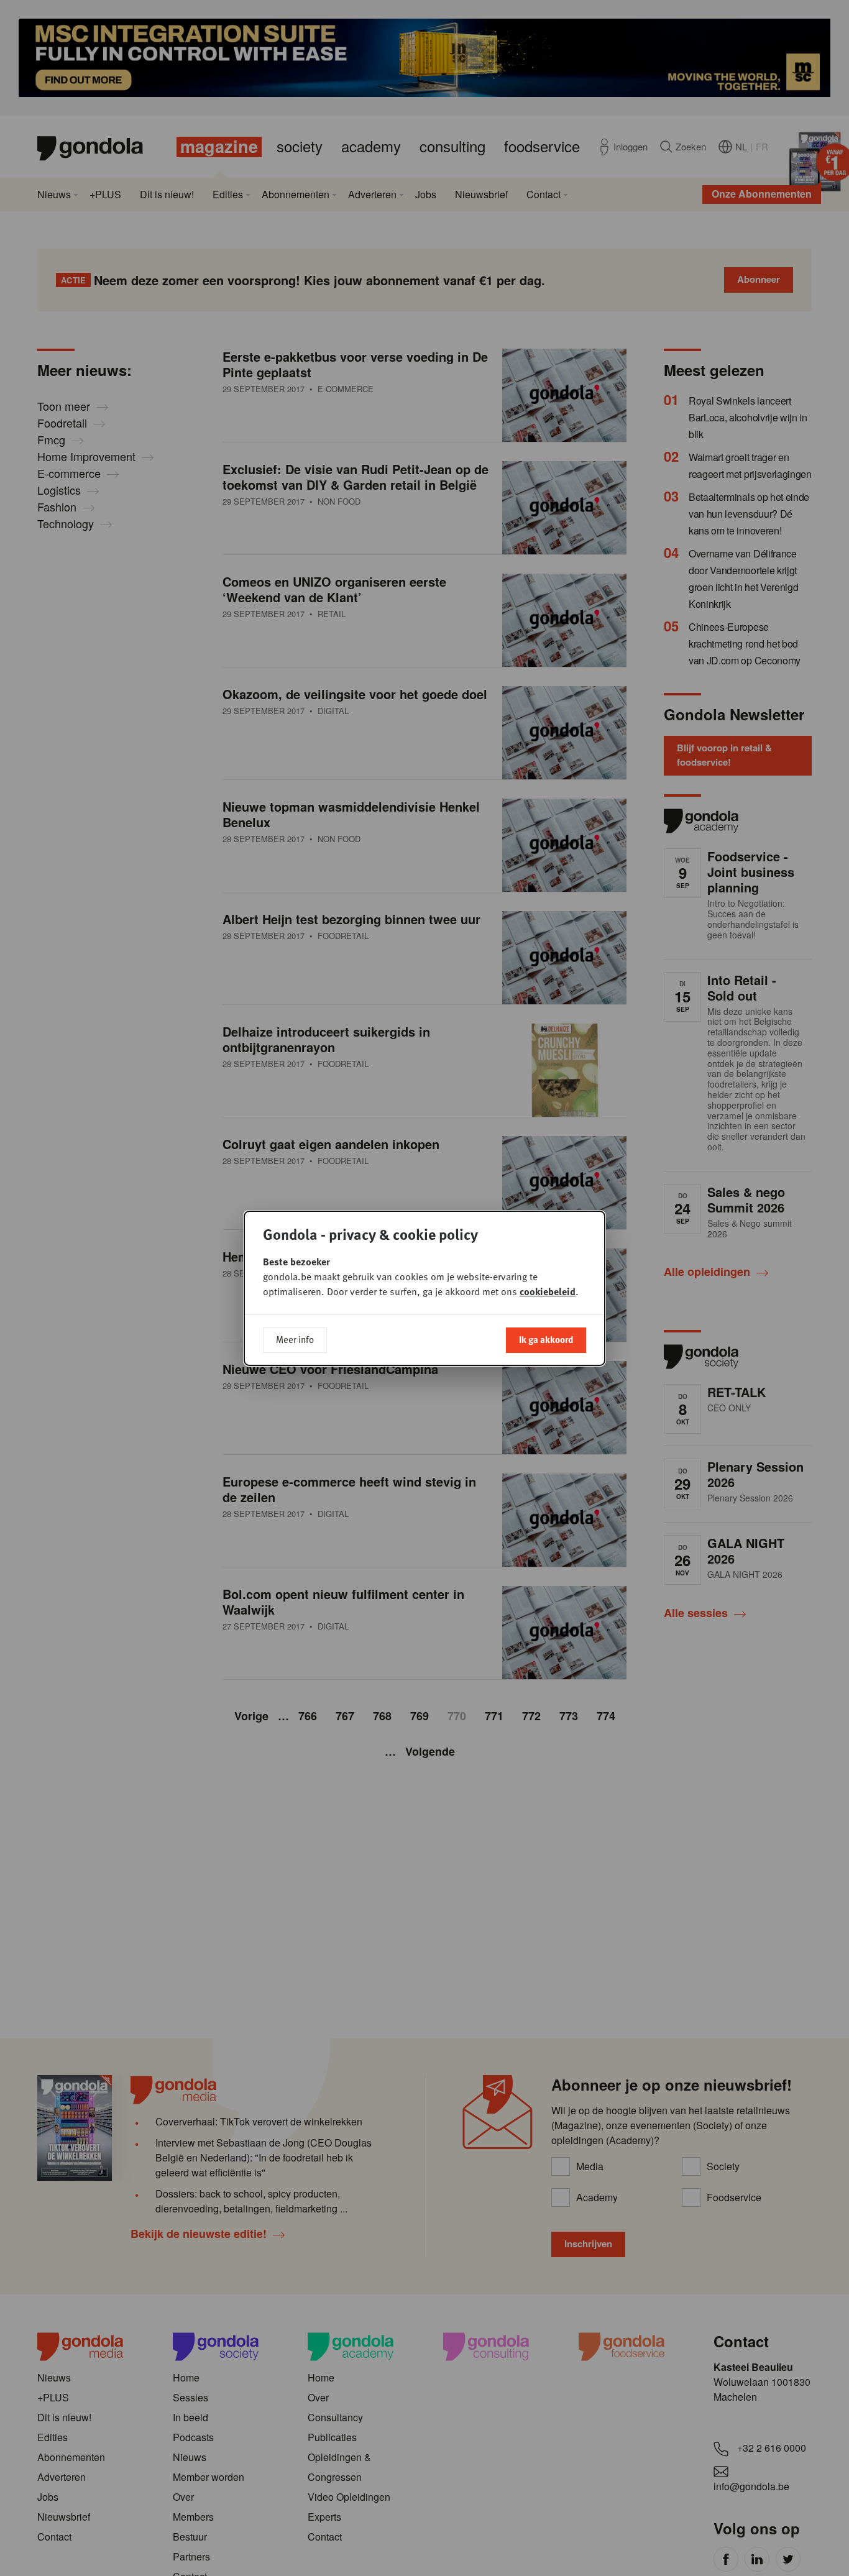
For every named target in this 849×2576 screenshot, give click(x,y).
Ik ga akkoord (546, 1339)
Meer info (295, 1339)
